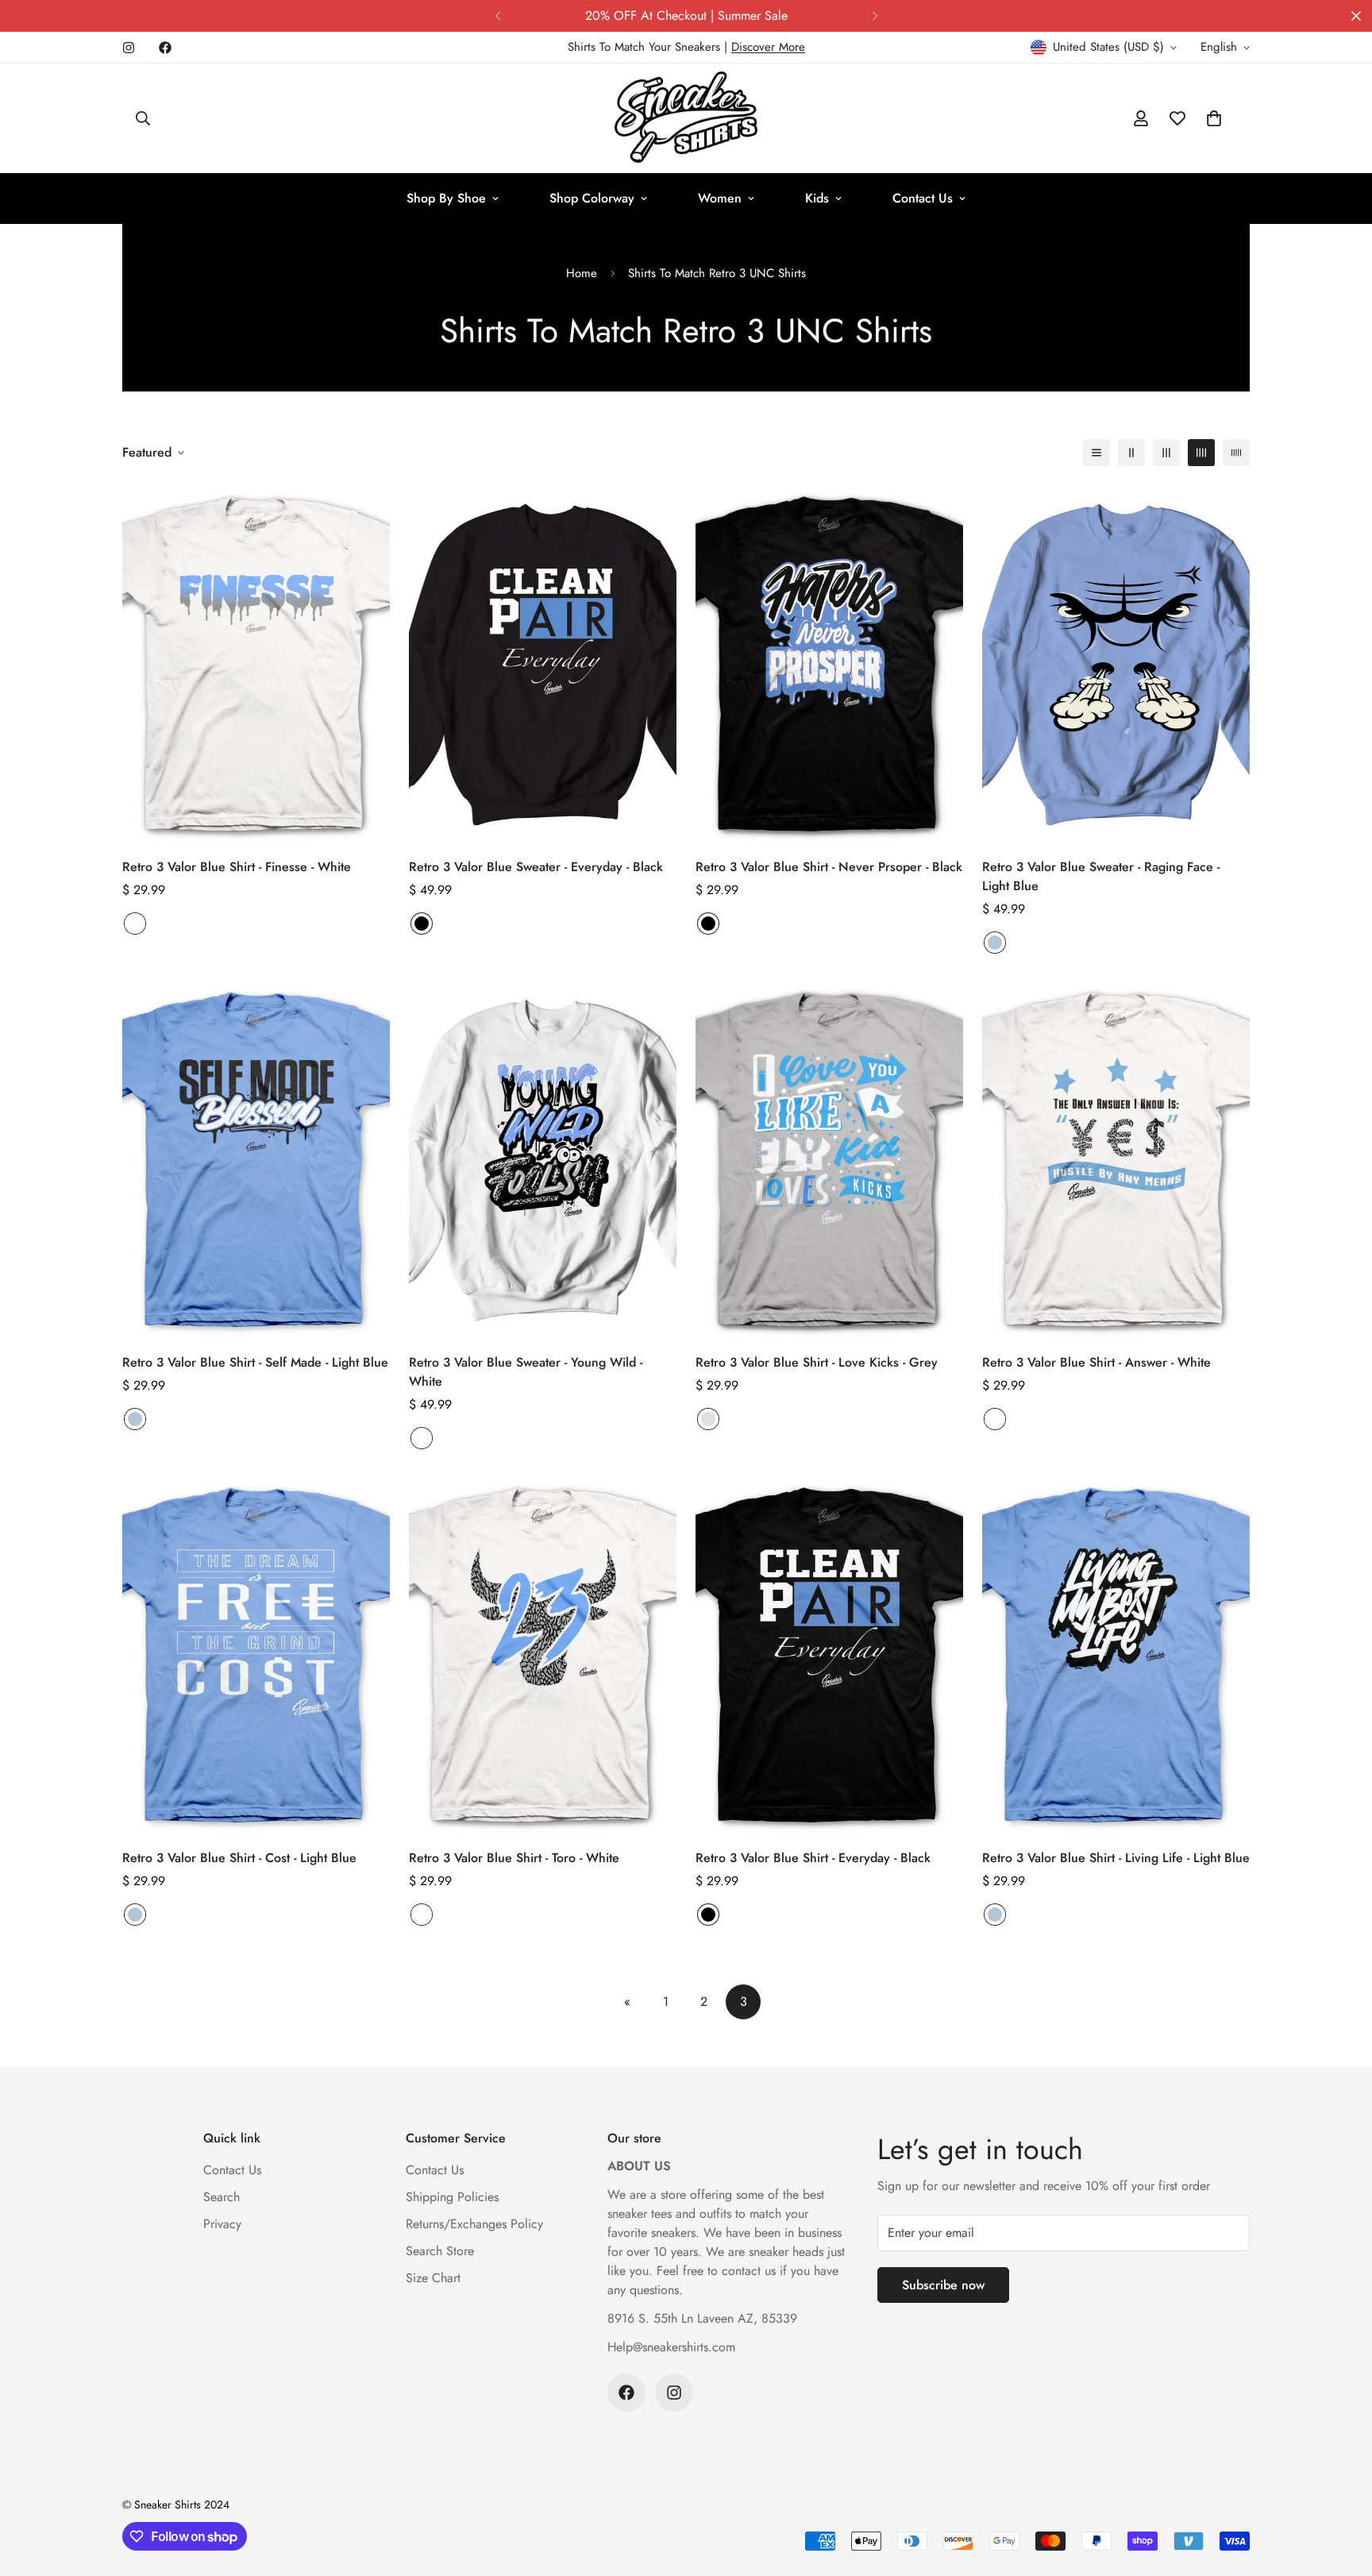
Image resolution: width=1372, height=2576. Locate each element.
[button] (1214, 118)
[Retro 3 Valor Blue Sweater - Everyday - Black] (543, 663)
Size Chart (433, 2278)
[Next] (875, 16)
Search (222, 2197)
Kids (817, 198)
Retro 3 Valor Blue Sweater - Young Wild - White (526, 1372)
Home (582, 273)
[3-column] (1166, 453)
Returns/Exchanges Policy (474, 2224)
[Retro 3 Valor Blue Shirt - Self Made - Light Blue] (256, 1159)
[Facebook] (165, 48)
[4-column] (1201, 453)
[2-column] (1131, 453)
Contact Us (923, 198)
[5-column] (1236, 453)
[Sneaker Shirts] (686, 118)
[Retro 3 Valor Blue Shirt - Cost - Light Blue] (256, 1654)
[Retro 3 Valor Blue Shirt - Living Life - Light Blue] (1116, 1654)
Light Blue (995, 943)
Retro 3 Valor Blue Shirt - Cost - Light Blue (239, 1858)
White (135, 924)
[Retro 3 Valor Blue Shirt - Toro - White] (543, 1654)
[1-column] (1096, 453)
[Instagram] (129, 48)
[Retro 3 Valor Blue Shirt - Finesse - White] (256, 663)
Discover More (768, 47)
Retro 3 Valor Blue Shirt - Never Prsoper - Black (829, 867)
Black (422, 924)
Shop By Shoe (446, 198)
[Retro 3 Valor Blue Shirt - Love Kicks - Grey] (829, 1159)
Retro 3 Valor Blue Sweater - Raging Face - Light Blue (1101, 876)
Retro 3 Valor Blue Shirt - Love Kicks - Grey (817, 1362)
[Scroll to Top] (1341, 2489)
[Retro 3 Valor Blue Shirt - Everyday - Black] (829, 1654)
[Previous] (497, 16)
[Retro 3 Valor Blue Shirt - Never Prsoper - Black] (829, 663)
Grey (708, 1419)
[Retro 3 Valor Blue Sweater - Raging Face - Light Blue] (1116, 663)
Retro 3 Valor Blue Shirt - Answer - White (1096, 1362)
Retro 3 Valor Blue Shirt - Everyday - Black (813, 1858)
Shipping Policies (452, 2197)
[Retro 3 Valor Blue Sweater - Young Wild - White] (543, 1159)
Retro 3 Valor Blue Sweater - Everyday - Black (536, 867)
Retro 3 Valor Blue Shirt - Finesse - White (237, 867)
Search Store (440, 2251)
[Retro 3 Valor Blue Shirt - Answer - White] (1116, 1159)
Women (720, 198)
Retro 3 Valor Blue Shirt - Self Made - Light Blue (255, 1362)
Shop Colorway (592, 198)
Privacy (222, 2224)
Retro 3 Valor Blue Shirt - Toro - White (514, 1858)
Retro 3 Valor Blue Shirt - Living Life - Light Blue (1116, 1858)
